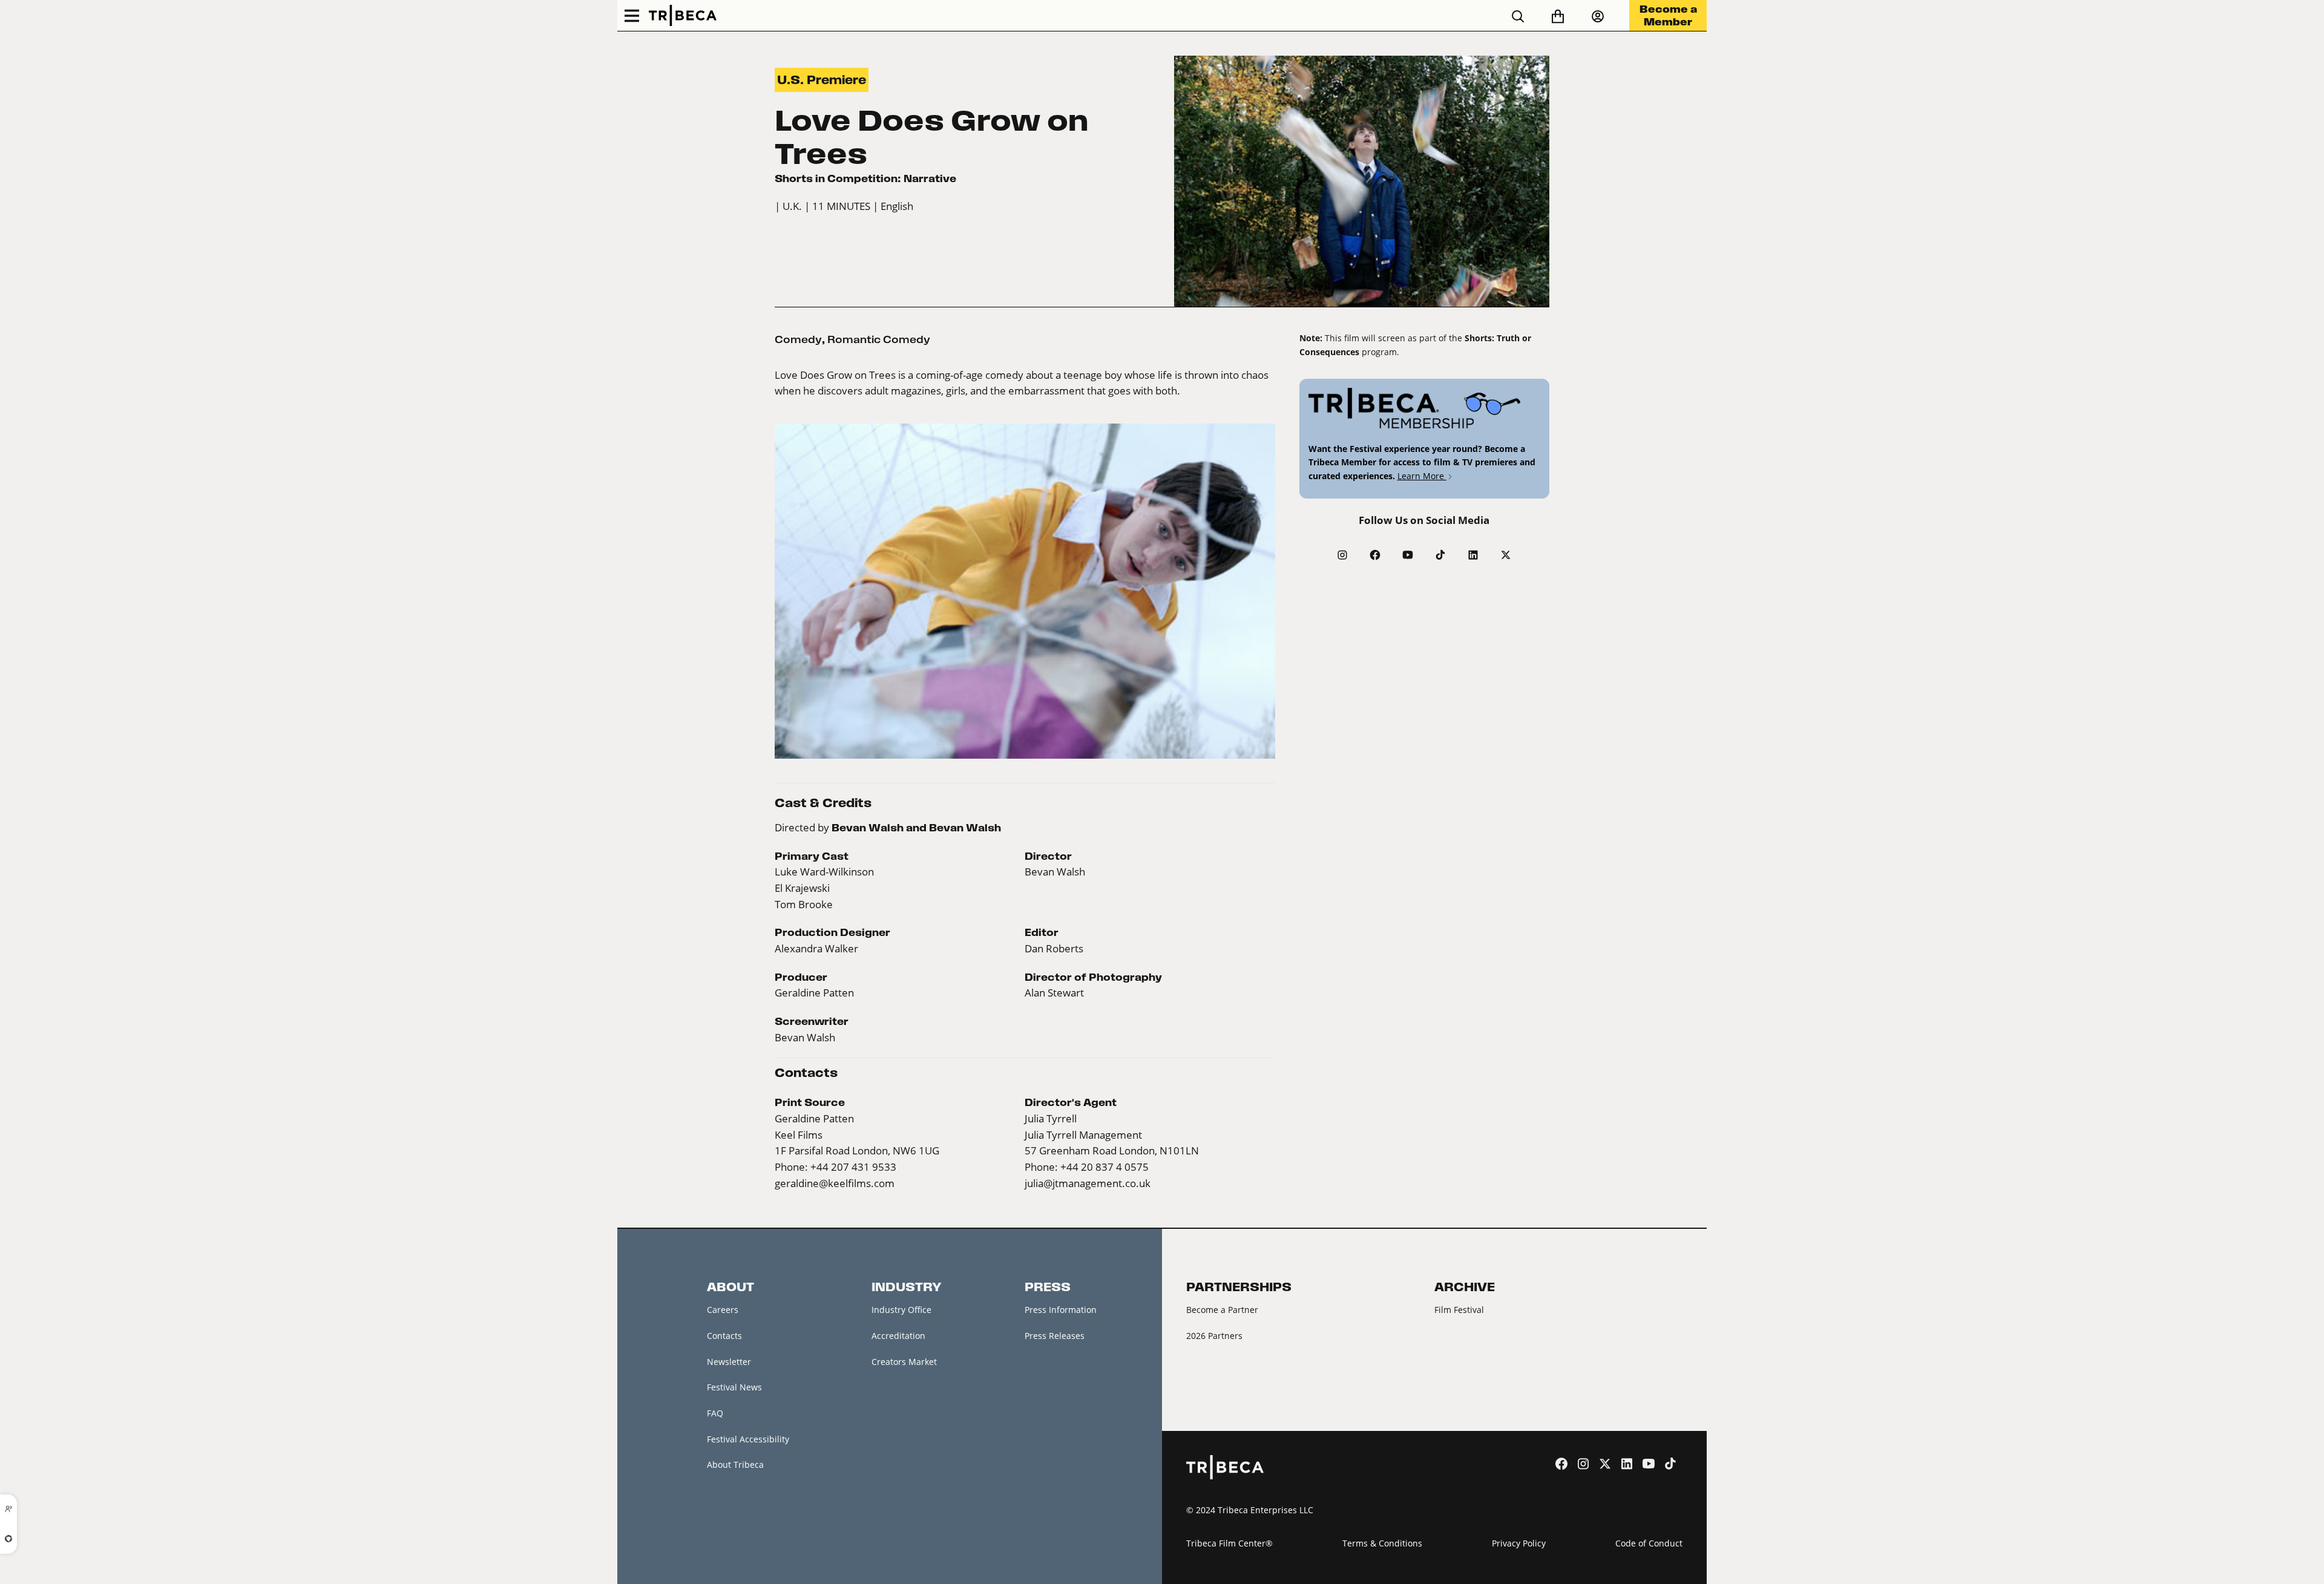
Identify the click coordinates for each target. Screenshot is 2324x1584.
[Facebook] (1375, 555)
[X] (1506, 555)
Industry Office (901, 1310)
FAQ (715, 1413)
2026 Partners (1214, 1336)
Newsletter (729, 1362)
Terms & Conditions (1382, 1543)
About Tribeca (735, 1465)
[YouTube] (1408, 555)
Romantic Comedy (879, 339)
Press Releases (1055, 1336)
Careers (723, 1310)
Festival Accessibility (748, 1439)
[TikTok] (1440, 555)
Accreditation (898, 1336)
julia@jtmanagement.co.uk (1088, 1183)
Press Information (1061, 1310)
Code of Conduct (1649, 1543)
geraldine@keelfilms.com (835, 1183)
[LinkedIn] (1473, 555)
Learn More (1422, 476)
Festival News (734, 1387)
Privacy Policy (1519, 1543)
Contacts (724, 1336)
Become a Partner (1222, 1310)
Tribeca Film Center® (1229, 1543)
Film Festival (1459, 1310)
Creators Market (904, 1362)
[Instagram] (1342, 555)
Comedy (798, 339)
